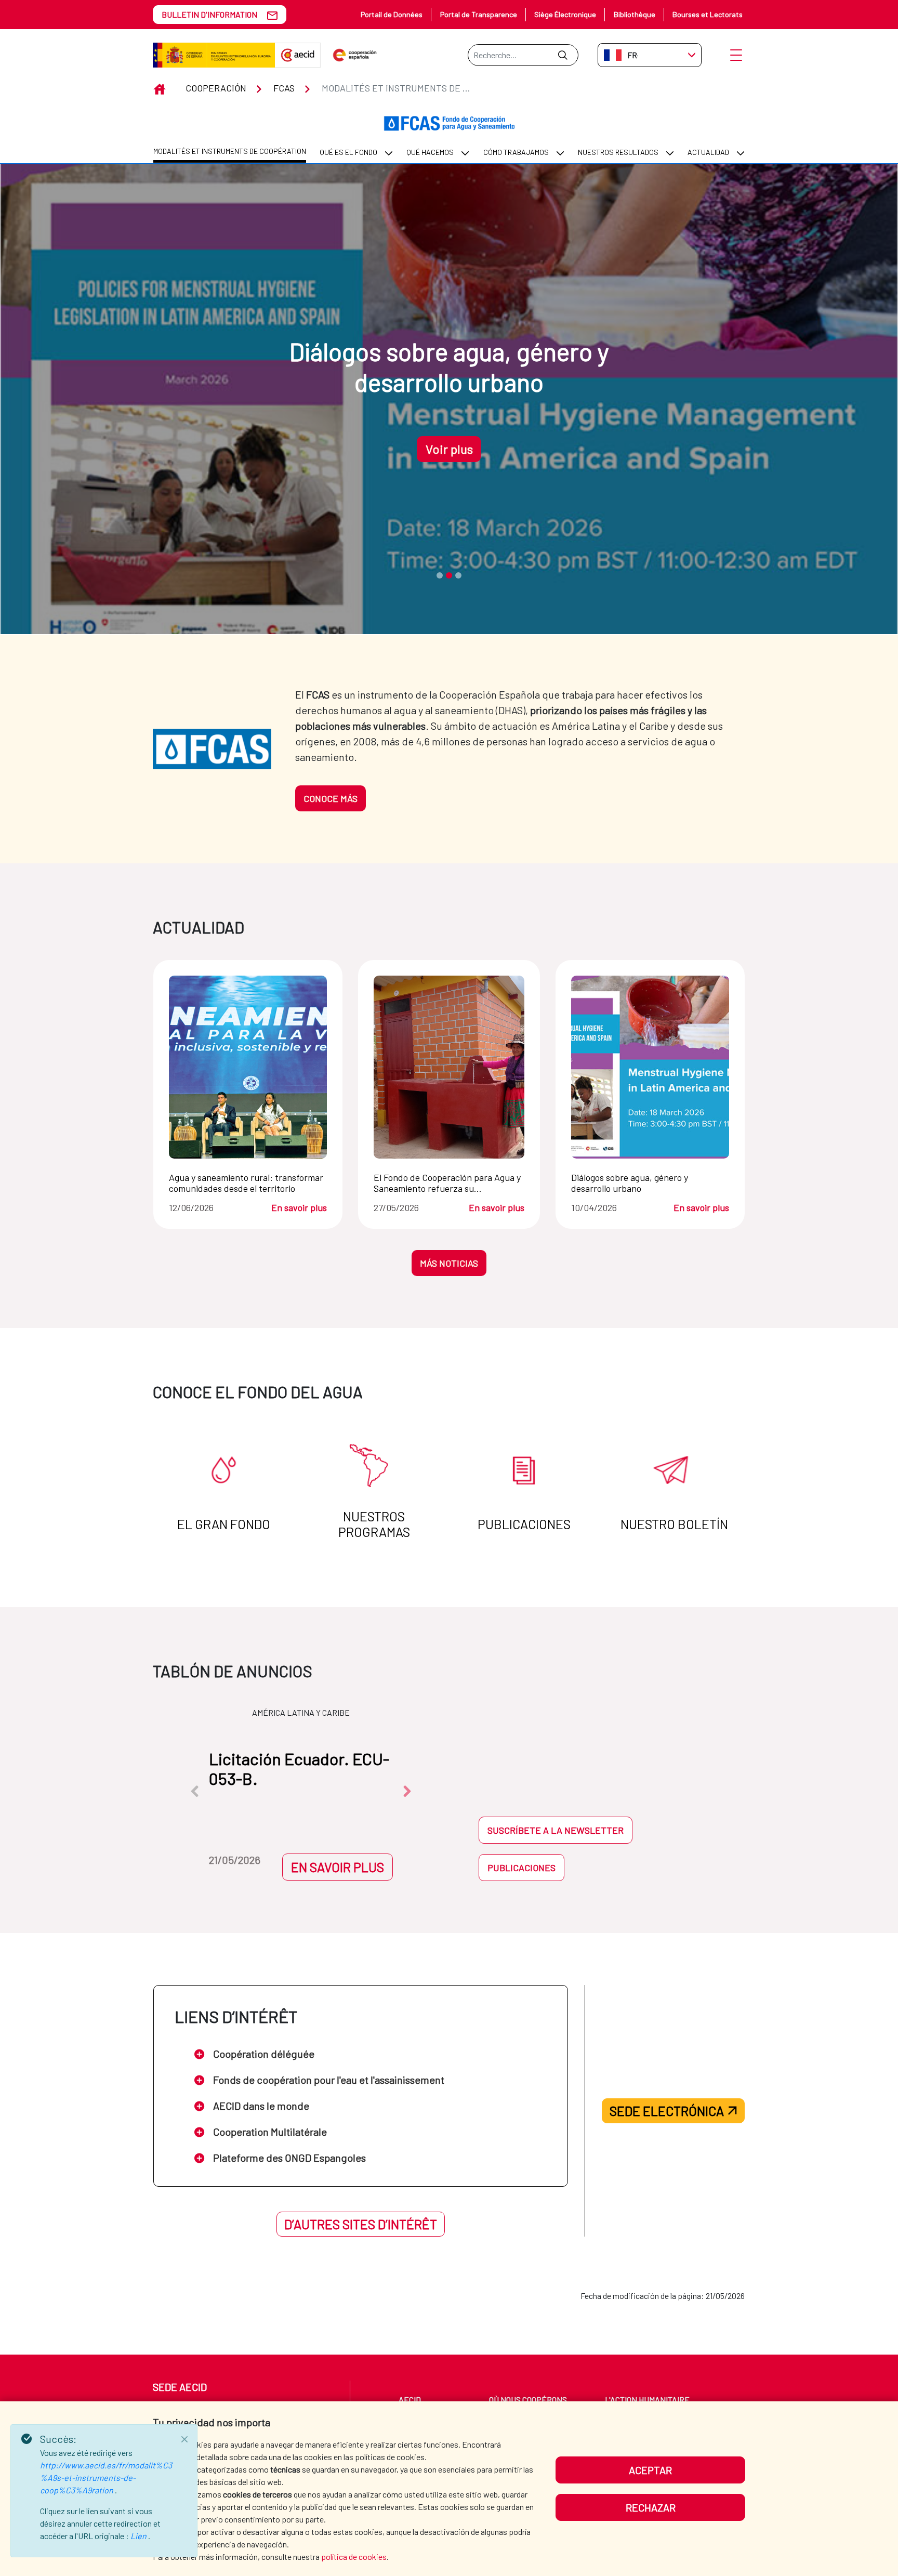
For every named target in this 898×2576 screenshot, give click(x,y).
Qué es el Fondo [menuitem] (348, 152)
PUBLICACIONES (521, 1868)
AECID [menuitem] (410, 2400)
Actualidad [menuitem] (708, 152)
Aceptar (650, 2470)
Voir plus (449, 449)
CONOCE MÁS (331, 798)
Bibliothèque (635, 14)
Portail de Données (392, 14)
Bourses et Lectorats (708, 14)
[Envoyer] (563, 55)
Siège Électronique (565, 14)
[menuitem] (230, 152)
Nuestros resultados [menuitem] (618, 152)
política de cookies (354, 2557)
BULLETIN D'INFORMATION (209, 14)
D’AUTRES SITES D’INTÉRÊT (361, 2224)
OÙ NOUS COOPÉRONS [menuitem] (528, 2400)
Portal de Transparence (479, 14)
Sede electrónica (667, 2111)
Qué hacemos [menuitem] (430, 152)
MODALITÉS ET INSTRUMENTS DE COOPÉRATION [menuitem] (230, 151)
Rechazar (651, 2507)
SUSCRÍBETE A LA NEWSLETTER (556, 1830)
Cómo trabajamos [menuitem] (516, 152)
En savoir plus (299, 1208)
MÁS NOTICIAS (449, 1263)
